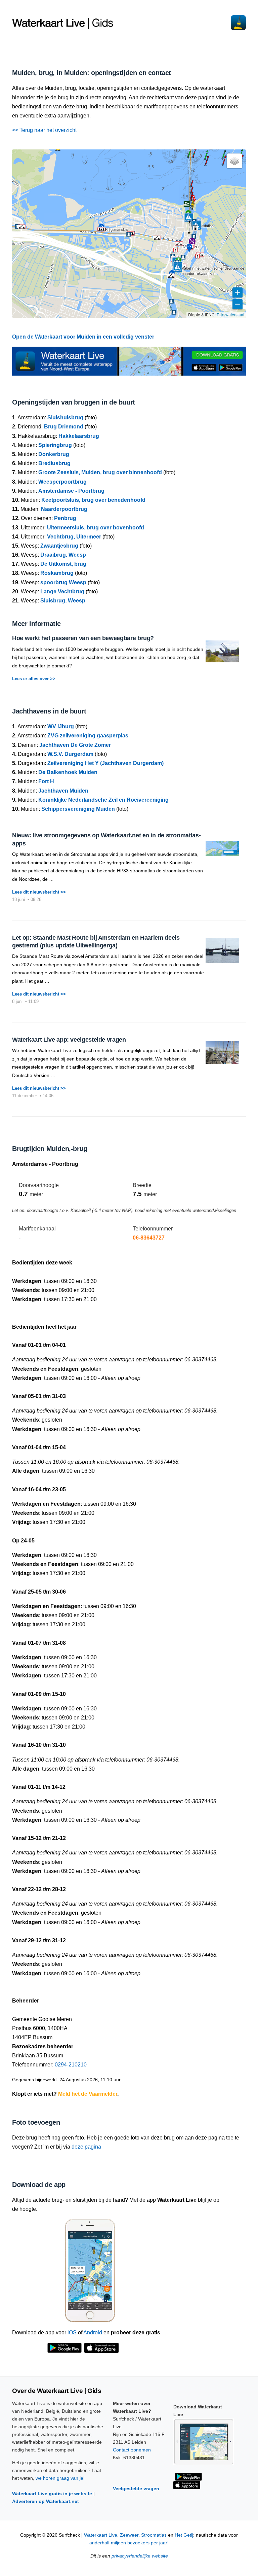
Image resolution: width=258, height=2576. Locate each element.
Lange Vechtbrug (62, 591)
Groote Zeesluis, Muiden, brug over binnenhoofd (100, 472)
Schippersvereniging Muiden (78, 809)
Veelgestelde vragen (136, 2488)
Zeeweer (129, 2535)
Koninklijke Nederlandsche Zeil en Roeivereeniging (103, 800)
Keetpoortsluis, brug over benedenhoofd (93, 500)
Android (93, 2333)
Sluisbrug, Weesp (63, 601)
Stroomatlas (154, 2535)
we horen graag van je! (60, 2478)
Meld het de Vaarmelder (88, 2094)
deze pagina (86, 2147)
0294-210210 (71, 2065)
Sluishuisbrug (65, 417)
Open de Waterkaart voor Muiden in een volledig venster (83, 337)
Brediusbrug (54, 463)
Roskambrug (57, 573)
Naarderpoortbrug (64, 509)
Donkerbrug (54, 454)
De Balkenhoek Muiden (68, 772)
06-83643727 (149, 1238)
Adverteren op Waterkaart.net (46, 2501)
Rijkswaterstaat (230, 315)
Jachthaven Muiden (63, 791)
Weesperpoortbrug (62, 482)
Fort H (46, 781)
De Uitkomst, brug (63, 564)
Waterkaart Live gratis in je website (52, 2494)
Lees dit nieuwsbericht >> (39, 892)
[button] (189, 233)
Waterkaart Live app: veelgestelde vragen (69, 1040)
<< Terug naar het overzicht (44, 130)
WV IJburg (61, 726)
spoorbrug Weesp (63, 582)
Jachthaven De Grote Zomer (75, 745)
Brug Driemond (64, 427)
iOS (72, 2333)
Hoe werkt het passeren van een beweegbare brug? (83, 638)
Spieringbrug (55, 445)
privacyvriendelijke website (140, 2556)
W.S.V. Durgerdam (70, 754)
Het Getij (184, 2535)
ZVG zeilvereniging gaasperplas (88, 736)
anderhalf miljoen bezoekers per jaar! (129, 2543)
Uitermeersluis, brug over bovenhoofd (96, 528)
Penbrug (65, 518)
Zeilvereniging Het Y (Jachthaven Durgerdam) (105, 763)
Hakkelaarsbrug (79, 436)
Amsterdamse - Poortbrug (71, 491)
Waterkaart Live (101, 2535)
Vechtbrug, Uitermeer (74, 537)
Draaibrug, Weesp (63, 555)
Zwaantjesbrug (59, 546)
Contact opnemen (132, 2450)
